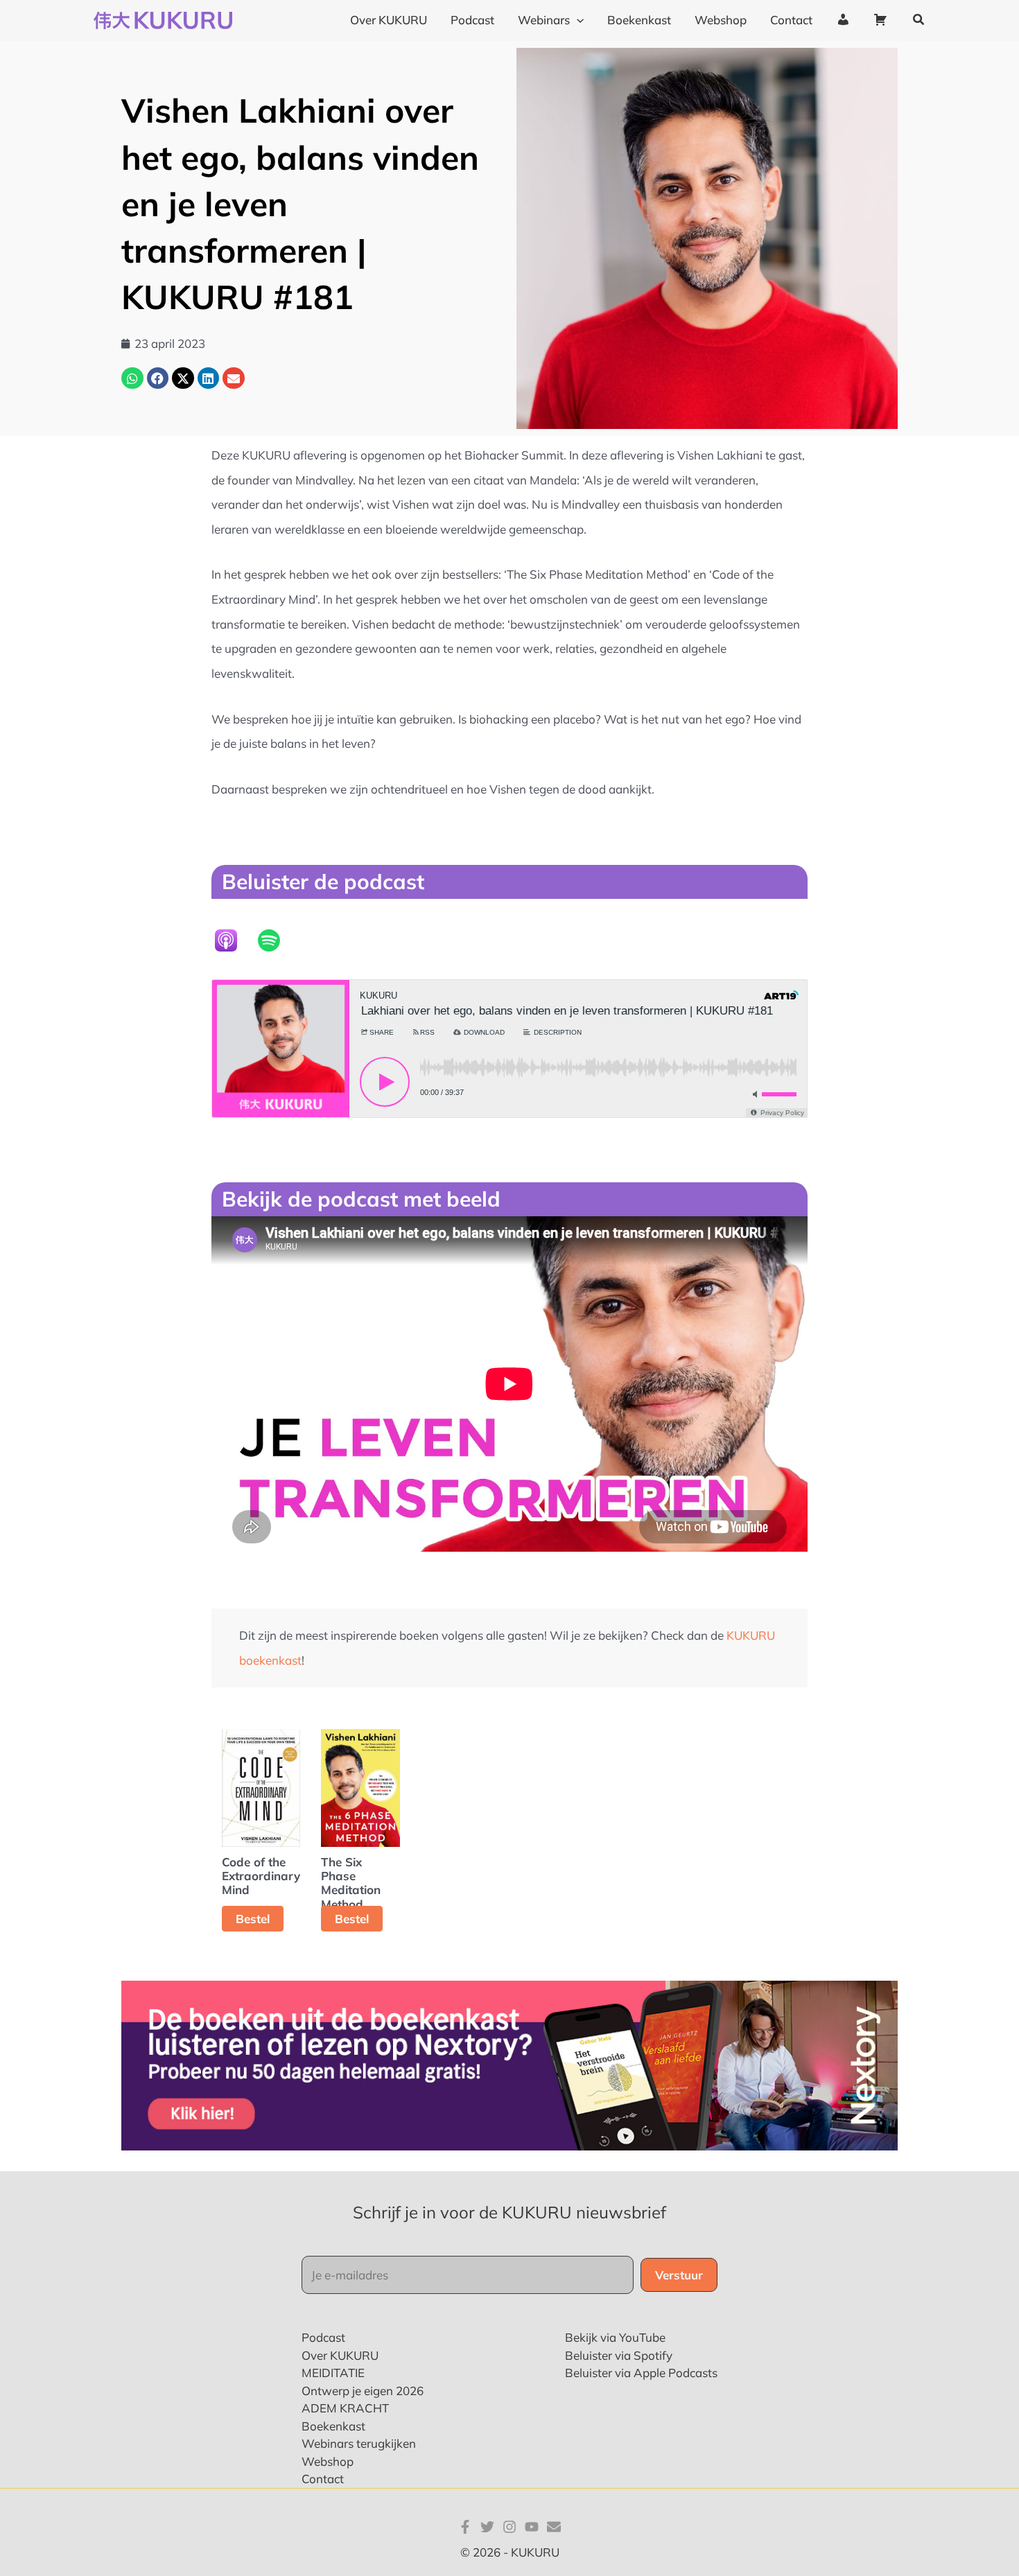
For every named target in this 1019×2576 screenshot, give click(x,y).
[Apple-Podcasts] (233, 940)
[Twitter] (487, 2527)
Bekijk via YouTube (615, 2337)
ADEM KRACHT (345, 2408)
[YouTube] (532, 2527)
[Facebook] (465, 2527)
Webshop (328, 2461)
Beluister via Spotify (619, 2355)
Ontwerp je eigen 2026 (363, 2391)
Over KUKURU (340, 2355)
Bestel (253, 1919)
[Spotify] (276, 940)
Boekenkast (333, 2426)
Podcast (323, 2337)
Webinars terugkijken (359, 2443)
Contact (323, 2479)
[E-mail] (554, 2527)
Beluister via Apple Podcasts (641, 2373)
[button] (577, 20)
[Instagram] (509, 2527)
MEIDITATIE (333, 2373)
